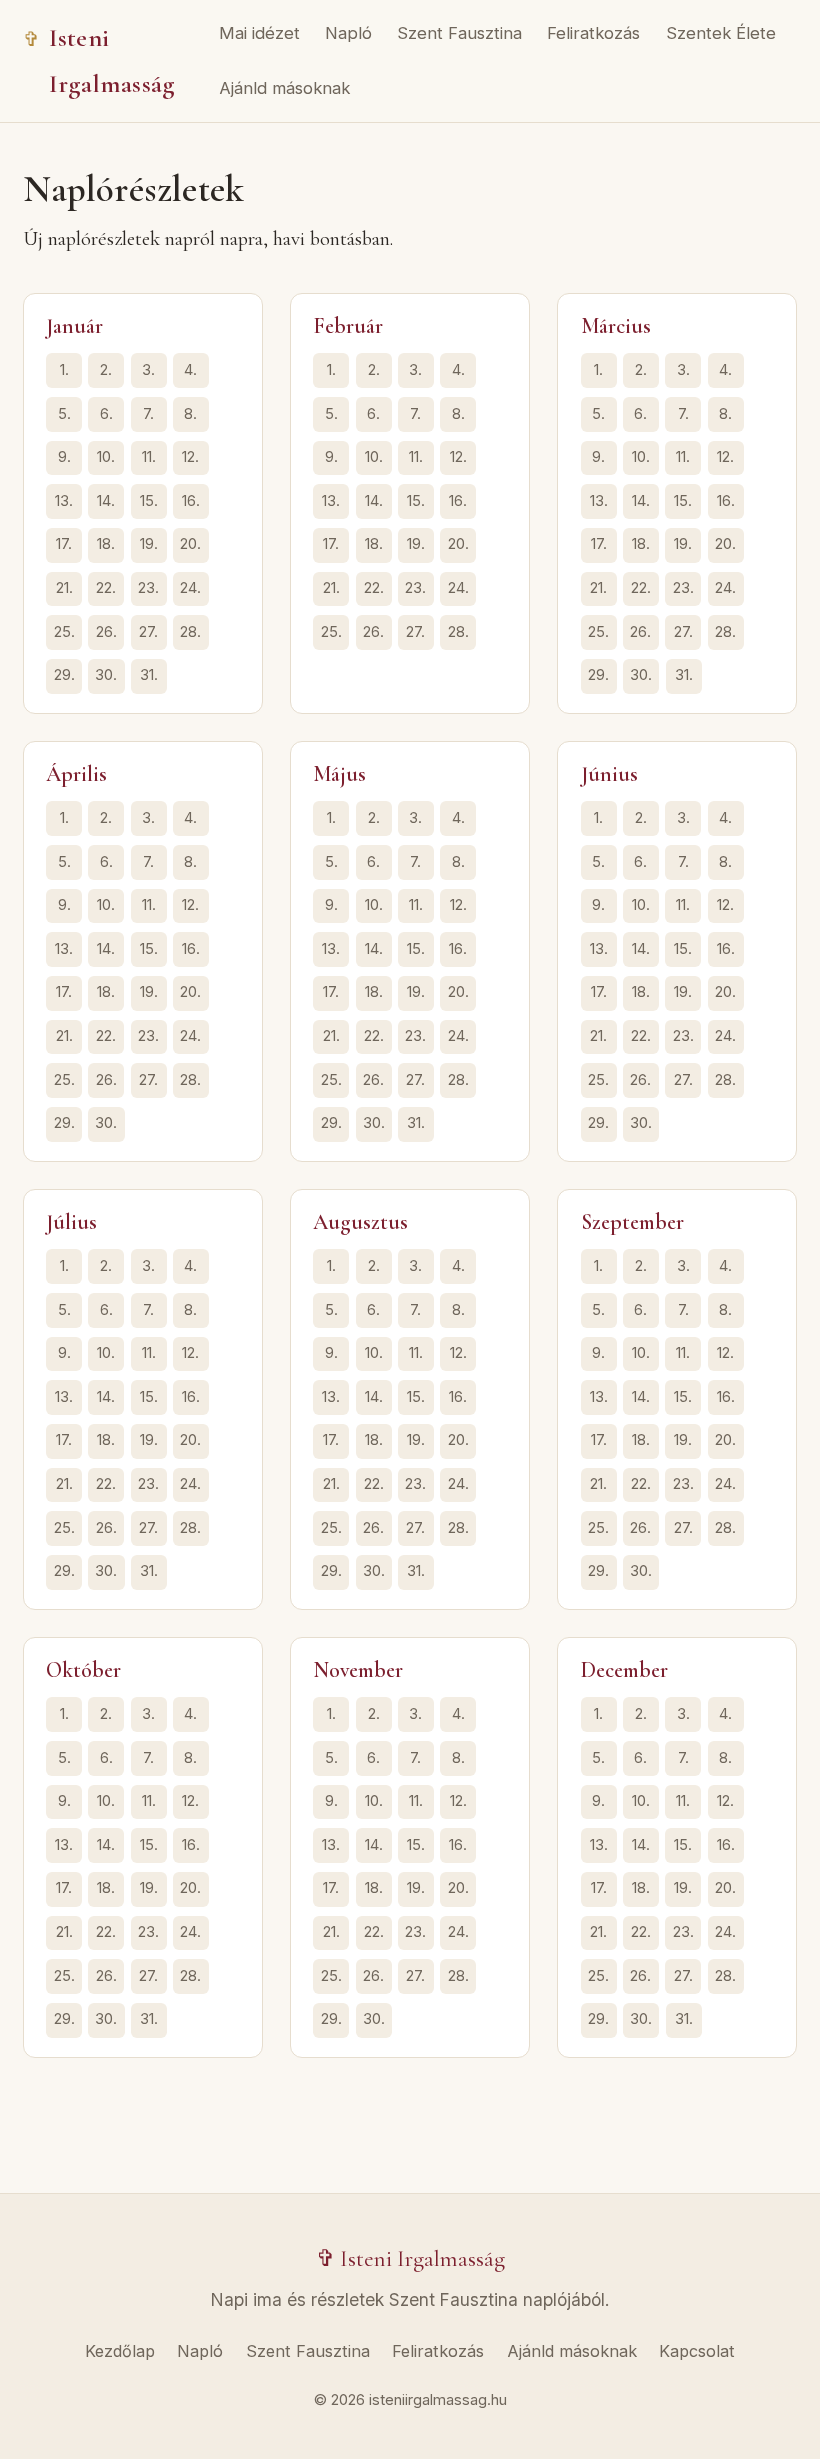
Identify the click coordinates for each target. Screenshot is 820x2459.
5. (64, 414)
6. (106, 414)
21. (64, 588)
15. (149, 501)
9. (64, 457)
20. (190, 544)
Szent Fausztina (459, 33)
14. (106, 501)
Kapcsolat (697, 2351)
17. (64, 544)
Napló (348, 33)
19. (149, 544)
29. (64, 675)
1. (64, 370)
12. (190, 457)
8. (190, 414)
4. (190, 370)
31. (149, 675)
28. (190, 632)
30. (106, 675)
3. (148, 370)
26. (106, 632)
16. (191, 501)
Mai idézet (259, 33)
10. (106, 457)
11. (149, 457)
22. (106, 588)
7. (148, 414)
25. (64, 632)
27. (148, 632)
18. (106, 544)
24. (190, 588)
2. (106, 370)
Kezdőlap (120, 2351)
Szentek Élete (721, 33)
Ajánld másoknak (284, 88)
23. (148, 588)
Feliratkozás (593, 33)
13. (64, 501)
